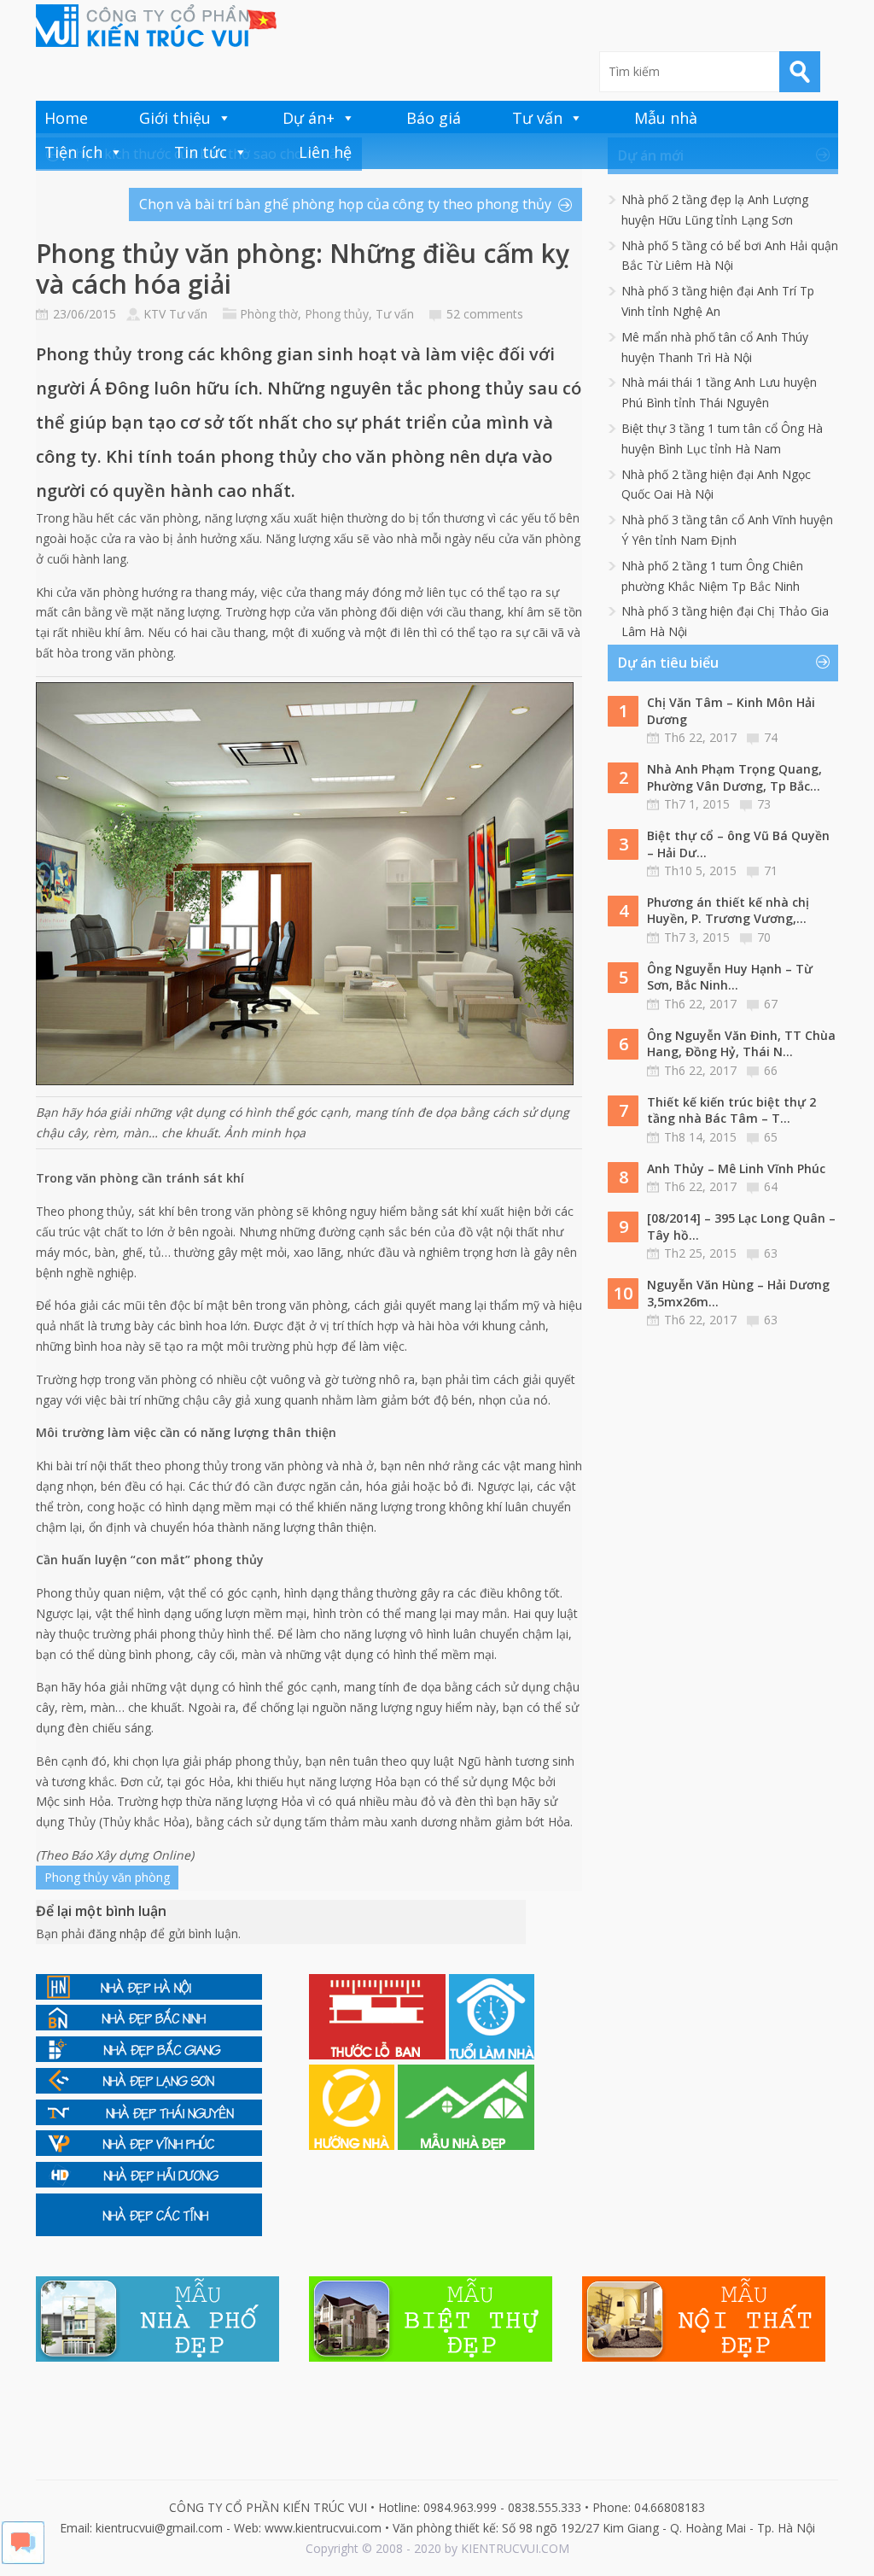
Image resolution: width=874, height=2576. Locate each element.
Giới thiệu (175, 118)
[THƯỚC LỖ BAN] (379, 2055)
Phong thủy (337, 314)
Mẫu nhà (666, 118)
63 (771, 1253)
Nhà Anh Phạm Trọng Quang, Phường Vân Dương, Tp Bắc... (734, 777)
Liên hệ (325, 152)
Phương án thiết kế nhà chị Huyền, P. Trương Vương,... (728, 911)
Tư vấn (537, 118)
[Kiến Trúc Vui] (156, 26)
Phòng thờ (269, 314)
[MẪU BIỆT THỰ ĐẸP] (431, 2357)
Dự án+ (309, 118)
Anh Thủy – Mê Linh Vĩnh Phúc (736, 1168)
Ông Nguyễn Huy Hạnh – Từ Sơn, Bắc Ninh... (730, 977)
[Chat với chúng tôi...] (23, 2559)
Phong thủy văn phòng (107, 1877)
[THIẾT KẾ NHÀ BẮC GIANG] (149, 2057)
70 (764, 937)
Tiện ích (73, 152)
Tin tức (201, 152)
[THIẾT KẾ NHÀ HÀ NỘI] (149, 1995)
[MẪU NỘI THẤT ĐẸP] (704, 2357)
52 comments (485, 314)
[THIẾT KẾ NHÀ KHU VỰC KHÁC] (149, 2231)
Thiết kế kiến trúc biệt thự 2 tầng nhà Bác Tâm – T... (731, 1110)
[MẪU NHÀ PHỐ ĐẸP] (157, 2357)
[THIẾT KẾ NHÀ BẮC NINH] (149, 2026)
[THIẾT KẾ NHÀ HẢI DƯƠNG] (149, 2183)
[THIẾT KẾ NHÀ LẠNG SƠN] (149, 2089)
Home (66, 118)
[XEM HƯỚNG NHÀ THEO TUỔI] (353, 2145)
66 (771, 1070)
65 (771, 1137)
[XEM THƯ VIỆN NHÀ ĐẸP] (466, 2145)
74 (771, 737)
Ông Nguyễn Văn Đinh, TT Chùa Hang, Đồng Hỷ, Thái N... (741, 1044)
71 (771, 870)
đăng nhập (117, 1933)
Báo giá (434, 118)
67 (771, 1004)
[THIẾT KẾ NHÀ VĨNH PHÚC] (149, 2151)
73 (764, 804)
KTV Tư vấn (175, 314)
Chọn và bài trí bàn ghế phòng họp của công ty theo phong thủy (345, 204)
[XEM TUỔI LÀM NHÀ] (492, 2055)
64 (771, 1186)
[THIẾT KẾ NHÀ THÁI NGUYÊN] (149, 2120)
